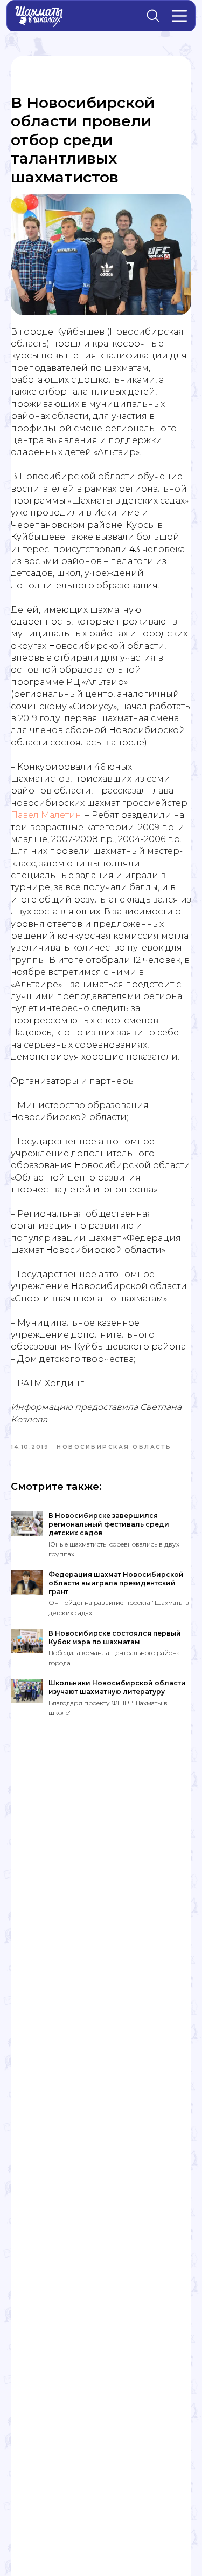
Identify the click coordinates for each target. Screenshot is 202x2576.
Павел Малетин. (47, 815)
